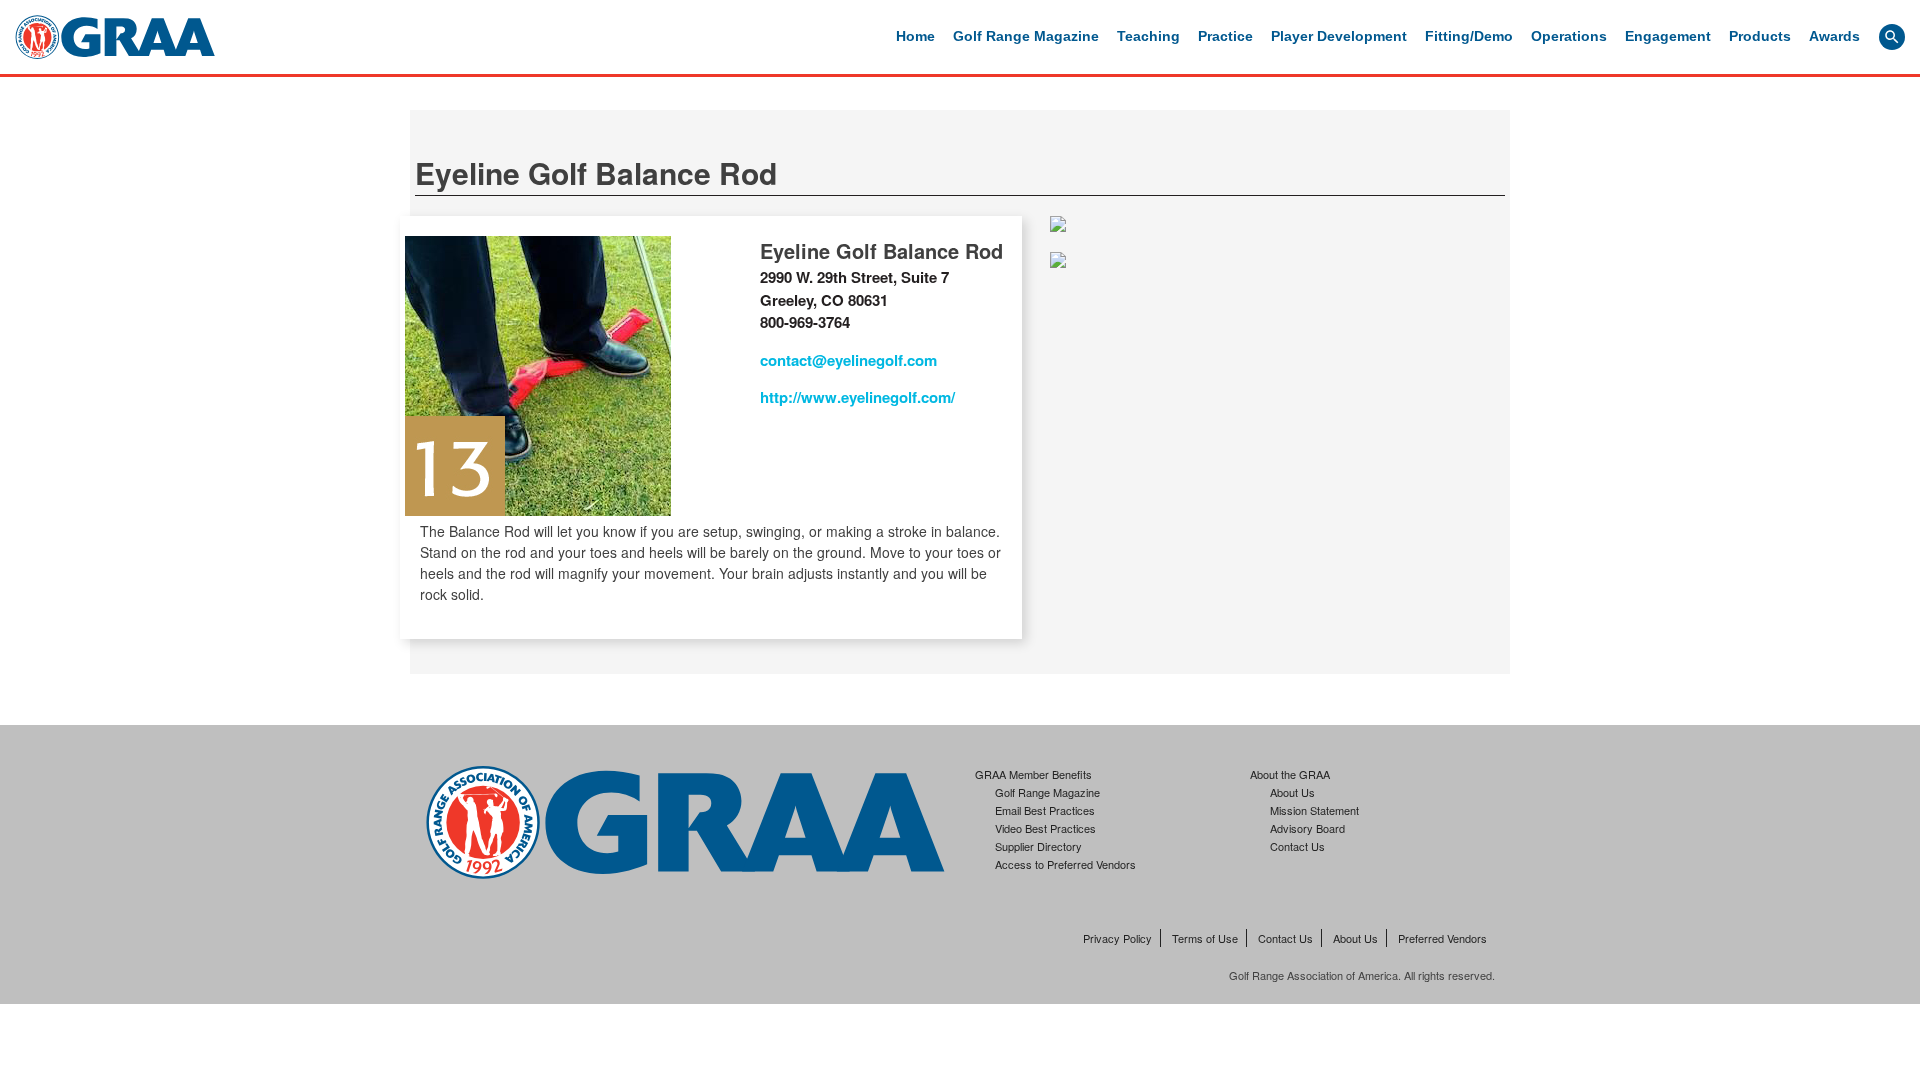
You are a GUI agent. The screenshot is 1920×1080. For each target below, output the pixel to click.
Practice (1225, 36)
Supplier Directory (1038, 846)
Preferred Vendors (1442, 938)
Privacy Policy (1117, 938)
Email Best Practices (1045, 810)
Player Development (1339, 36)
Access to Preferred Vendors (1065, 864)
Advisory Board (1307, 828)
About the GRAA (1290, 774)
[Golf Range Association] (115, 37)
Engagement (1668, 36)
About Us (1292, 792)
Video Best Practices (1045, 828)
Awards (1834, 36)
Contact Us (1297, 846)
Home (915, 36)
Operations (1569, 36)
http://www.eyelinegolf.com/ (857, 397)
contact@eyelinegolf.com (848, 360)
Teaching (1148, 36)
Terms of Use (1205, 938)
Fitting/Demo (1469, 36)
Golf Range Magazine (1026, 36)
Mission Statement (1314, 810)
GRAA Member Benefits (1033, 774)
